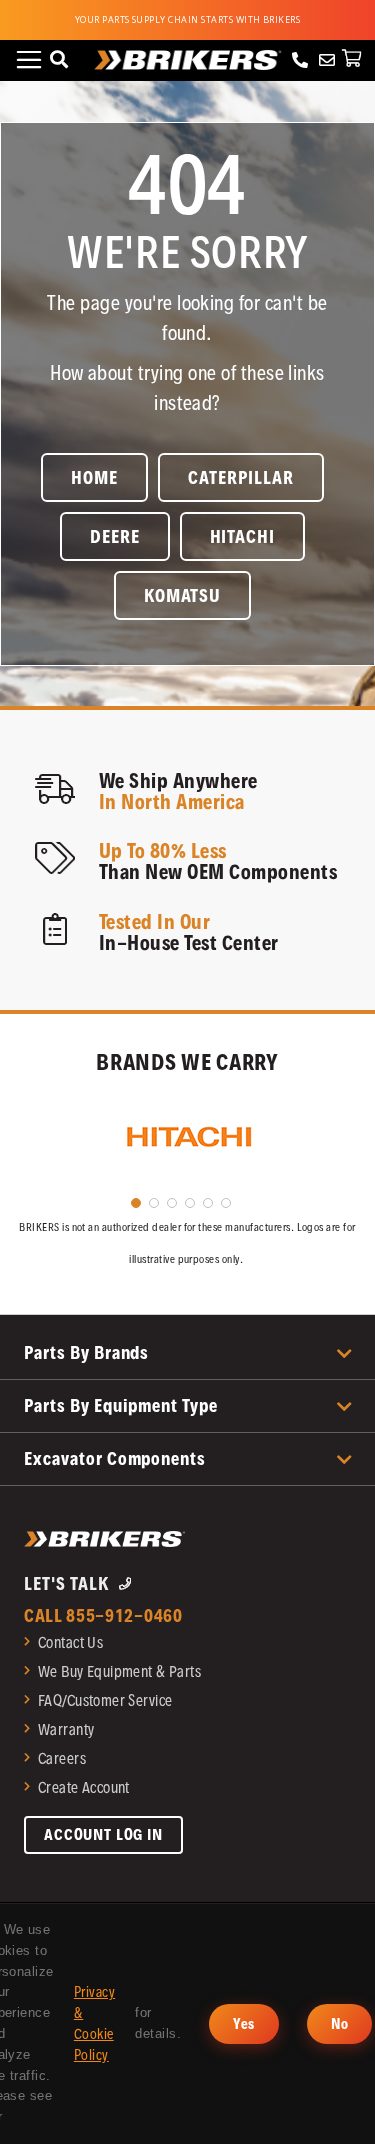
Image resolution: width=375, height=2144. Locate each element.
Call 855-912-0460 (103, 1615)
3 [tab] (172, 1203)
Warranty (66, 1729)
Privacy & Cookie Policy (94, 2023)
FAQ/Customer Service (105, 1700)
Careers (62, 1758)
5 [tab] (208, 1203)
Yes (243, 2024)
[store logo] (188, 60)
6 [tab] (226, 1203)
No (340, 2024)
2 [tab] (154, 1203)
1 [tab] (136, 1203)
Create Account (84, 1787)
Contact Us (70, 1642)
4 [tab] (190, 1203)
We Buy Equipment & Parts (119, 1671)
